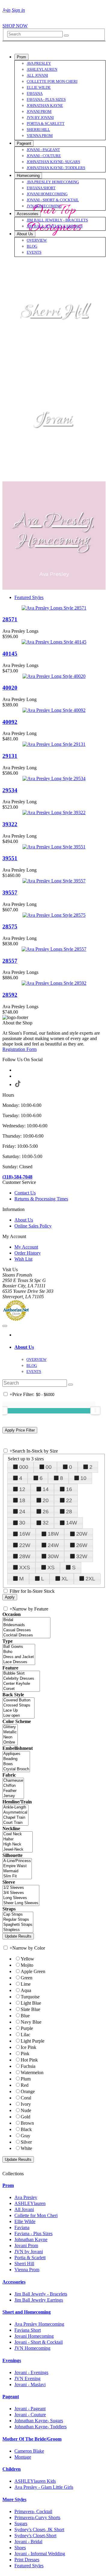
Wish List (23, 1259)
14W (72, 1523)
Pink (25, 2054)
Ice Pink (28, 2047)
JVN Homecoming (32, 2348)
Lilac (25, 2035)
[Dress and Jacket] (19, 1657)
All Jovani (24, 2209)
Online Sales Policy (33, 1226)
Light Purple (33, 2041)
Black (26, 2129)
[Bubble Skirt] (21, 1674)
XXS (25, 1568)
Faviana (22, 2227)
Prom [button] (8, 2185)
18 (22, 1500)
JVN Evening (27, 2378)
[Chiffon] (13, 1786)
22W (25, 1545)
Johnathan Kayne (31, 2239)
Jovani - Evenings (31, 2372)
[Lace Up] (18, 1711)
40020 (10, 688)
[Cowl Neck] (18, 1834)
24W (53, 1545)
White (26, 2148)
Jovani (54, 420)
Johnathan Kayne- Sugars (39, 2421)
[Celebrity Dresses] (21, 1679)
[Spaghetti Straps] (18, 1925)
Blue (25, 2016)
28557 (10, 961)
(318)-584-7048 (17, 1177)
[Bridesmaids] (26, 1625)
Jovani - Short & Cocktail (39, 2342)
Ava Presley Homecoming (54, 531)
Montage (23, 2457)
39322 (10, 824)
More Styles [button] (14, 2499)
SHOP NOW (15, 26)
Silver (26, 2142)
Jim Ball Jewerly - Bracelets (41, 2294)
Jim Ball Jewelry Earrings (39, 2300)
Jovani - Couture (30, 2415)
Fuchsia (28, 2066)
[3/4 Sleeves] (21, 1893)
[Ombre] (10, 1742)
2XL (90, 1579)
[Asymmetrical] (15, 1813)
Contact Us (25, 1193)
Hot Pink (29, 2060)
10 (83, 1478)
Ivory (26, 2104)
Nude (26, 2110)
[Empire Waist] (17, 1866)
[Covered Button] (18, 1700)
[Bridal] (26, 1620)
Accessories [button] (14, 2282)
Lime (26, 1984)
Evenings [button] (12, 2360)
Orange (28, 2091)
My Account (26, 1247)
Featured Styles (29, 597)
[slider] (95, 1410)
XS (51, 1568)
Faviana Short (28, 2330)
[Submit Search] (66, 36)
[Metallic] (10, 1732)
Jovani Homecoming (34, 2336)
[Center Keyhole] (21, 1684)
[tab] (60, 1347)
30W (53, 1556)
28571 (10, 619)
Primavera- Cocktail (33, 2511)
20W (82, 1534)
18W (53, 1534)
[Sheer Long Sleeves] (21, 1903)
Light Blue (31, 2003)
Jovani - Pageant (30, 2409)
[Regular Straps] (18, 1920)
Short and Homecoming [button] (27, 2312)
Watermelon (32, 2073)
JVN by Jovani (29, 2252)
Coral (26, 2098)
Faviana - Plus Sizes (33, 2233)
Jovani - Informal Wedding (40, 2554)
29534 (10, 790)
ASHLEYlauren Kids (35, 2481)
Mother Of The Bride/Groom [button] (32, 2439)
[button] (21, 57)
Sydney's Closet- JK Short (39, 2530)
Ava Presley (26, 2197)
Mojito (27, 1965)
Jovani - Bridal (28, 2542)
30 (22, 1523)
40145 (10, 654)
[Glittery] (10, 1727)
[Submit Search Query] (70, 1385)
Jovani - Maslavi (30, 2384)
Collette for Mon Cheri (36, 2215)
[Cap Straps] (18, 1915)
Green (27, 1978)
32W (82, 1556)
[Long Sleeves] (21, 1898)
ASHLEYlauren (30, 2203)
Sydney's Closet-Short (35, 2536)
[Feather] (13, 1791)
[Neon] (10, 1737)
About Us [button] (24, 1347)
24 (22, 1512)
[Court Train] (15, 1823)
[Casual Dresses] (26, 1630)
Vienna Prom (27, 2270)
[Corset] (21, 1689)
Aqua (26, 1990)
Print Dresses (27, 2560)
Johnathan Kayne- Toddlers (40, 2427)
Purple (27, 2028)
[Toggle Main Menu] (5, 12)
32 (46, 1523)
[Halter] (18, 1839)
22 (69, 1500)
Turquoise (30, 1997)
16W (25, 1534)
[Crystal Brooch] (16, 1769)
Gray (25, 2136)
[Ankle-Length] (15, 1807)
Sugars (21, 2523)
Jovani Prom (26, 2246)
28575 (10, 927)
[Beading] (16, 1759)
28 (69, 1512)
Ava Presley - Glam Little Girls (44, 2487)
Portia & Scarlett (30, 2258)
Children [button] (12, 2469)
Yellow (27, 1959)
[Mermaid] (17, 1871)
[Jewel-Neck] (18, 1850)
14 (46, 1489)
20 (46, 1500)
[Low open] (18, 1716)
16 (69, 1489)
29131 (10, 756)
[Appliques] (16, 1754)
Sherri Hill (54, 312)
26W (82, 1545)
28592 (10, 995)
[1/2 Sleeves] (21, 1888)
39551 (10, 858)
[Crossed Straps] (18, 1705)
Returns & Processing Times (41, 1199)
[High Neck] (18, 1844)
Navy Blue (31, 2022)
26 (46, 1512)
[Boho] (19, 1652)
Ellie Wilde (25, 2221)
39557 (10, 893)
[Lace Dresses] (19, 1662)
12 (22, 1489)
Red (25, 2085)
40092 (10, 722)
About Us (24, 1220)
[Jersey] (13, 1796)
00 (49, 1467)
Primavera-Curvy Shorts (37, 2517)
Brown (27, 2123)
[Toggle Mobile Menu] (5, 1326)
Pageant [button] (11, 2397)
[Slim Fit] (17, 1876)
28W (25, 1556)
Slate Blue (30, 2009)
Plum (26, 2079)
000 (24, 1467)
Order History (28, 1253)
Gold (25, 2117)
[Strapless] (18, 1930)
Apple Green (33, 1971)
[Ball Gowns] (19, 1647)
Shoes (20, 2548)
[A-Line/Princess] (17, 1861)
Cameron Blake (29, 2451)
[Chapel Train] (15, 1818)
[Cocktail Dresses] (26, 1635)
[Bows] (16, 1764)
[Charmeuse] (13, 1781)
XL (65, 1579)
